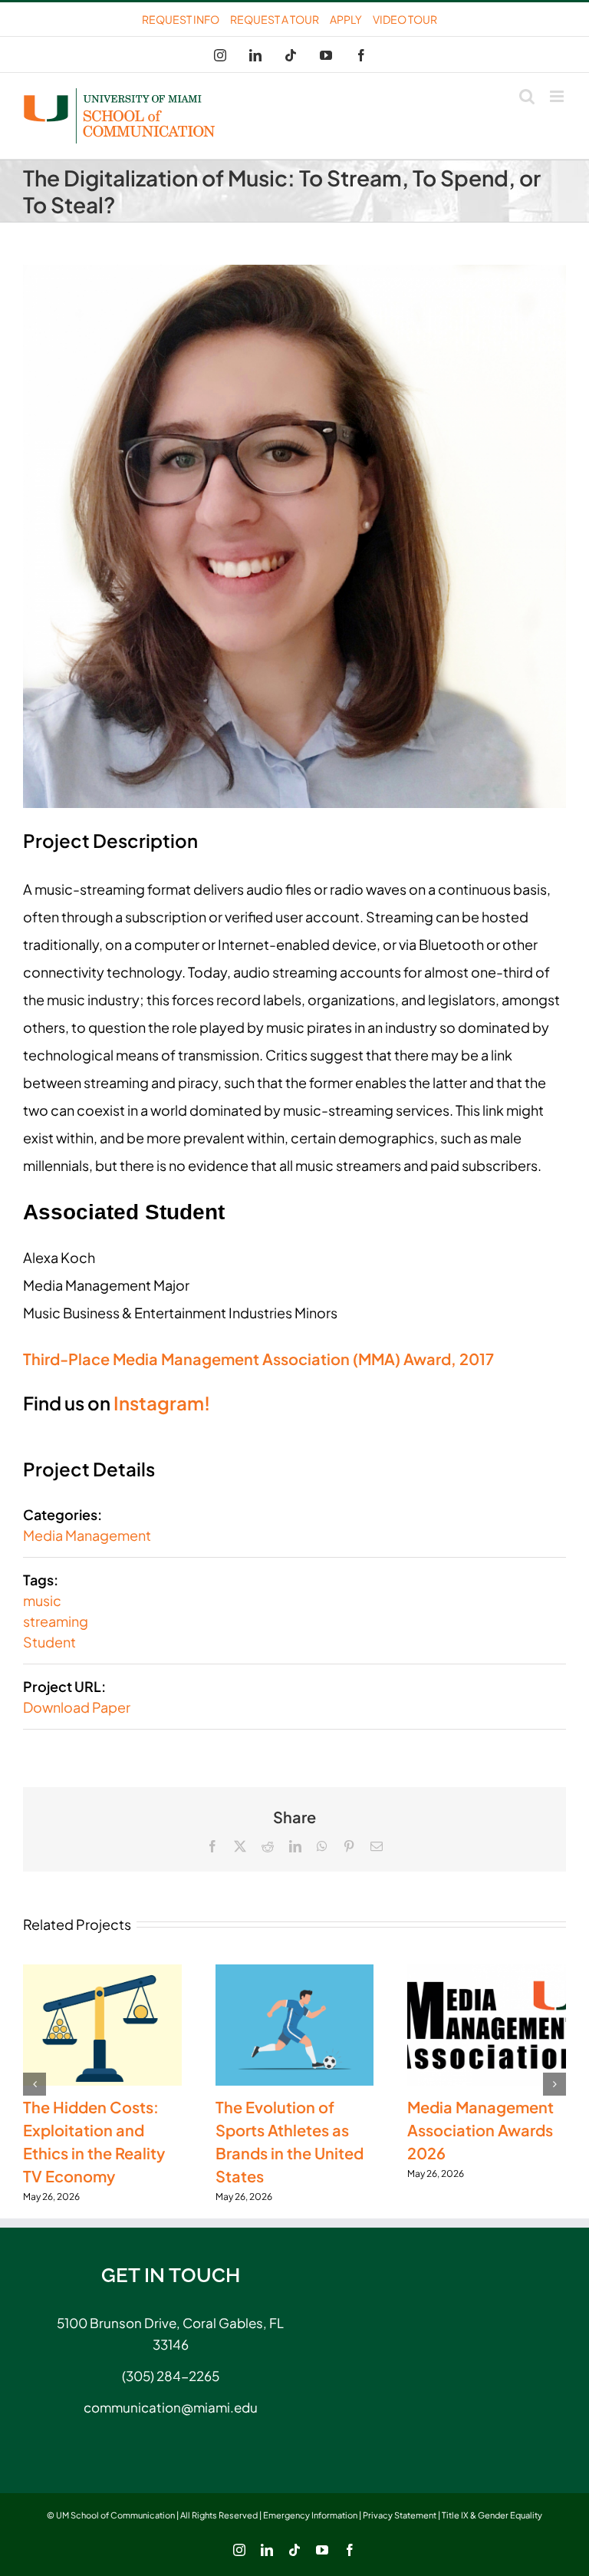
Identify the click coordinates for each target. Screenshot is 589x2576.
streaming (56, 1621)
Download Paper (77, 1707)
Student (49, 1642)
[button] (35, 2084)
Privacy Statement (400, 2515)
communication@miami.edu (171, 2407)
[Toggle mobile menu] (558, 96)
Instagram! (162, 1403)
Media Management (87, 1535)
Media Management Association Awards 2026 (480, 2130)
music (42, 1600)
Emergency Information (310, 2515)
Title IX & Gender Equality (492, 2515)
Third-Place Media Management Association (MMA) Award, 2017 (258, 1359)
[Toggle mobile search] (527, 96)
